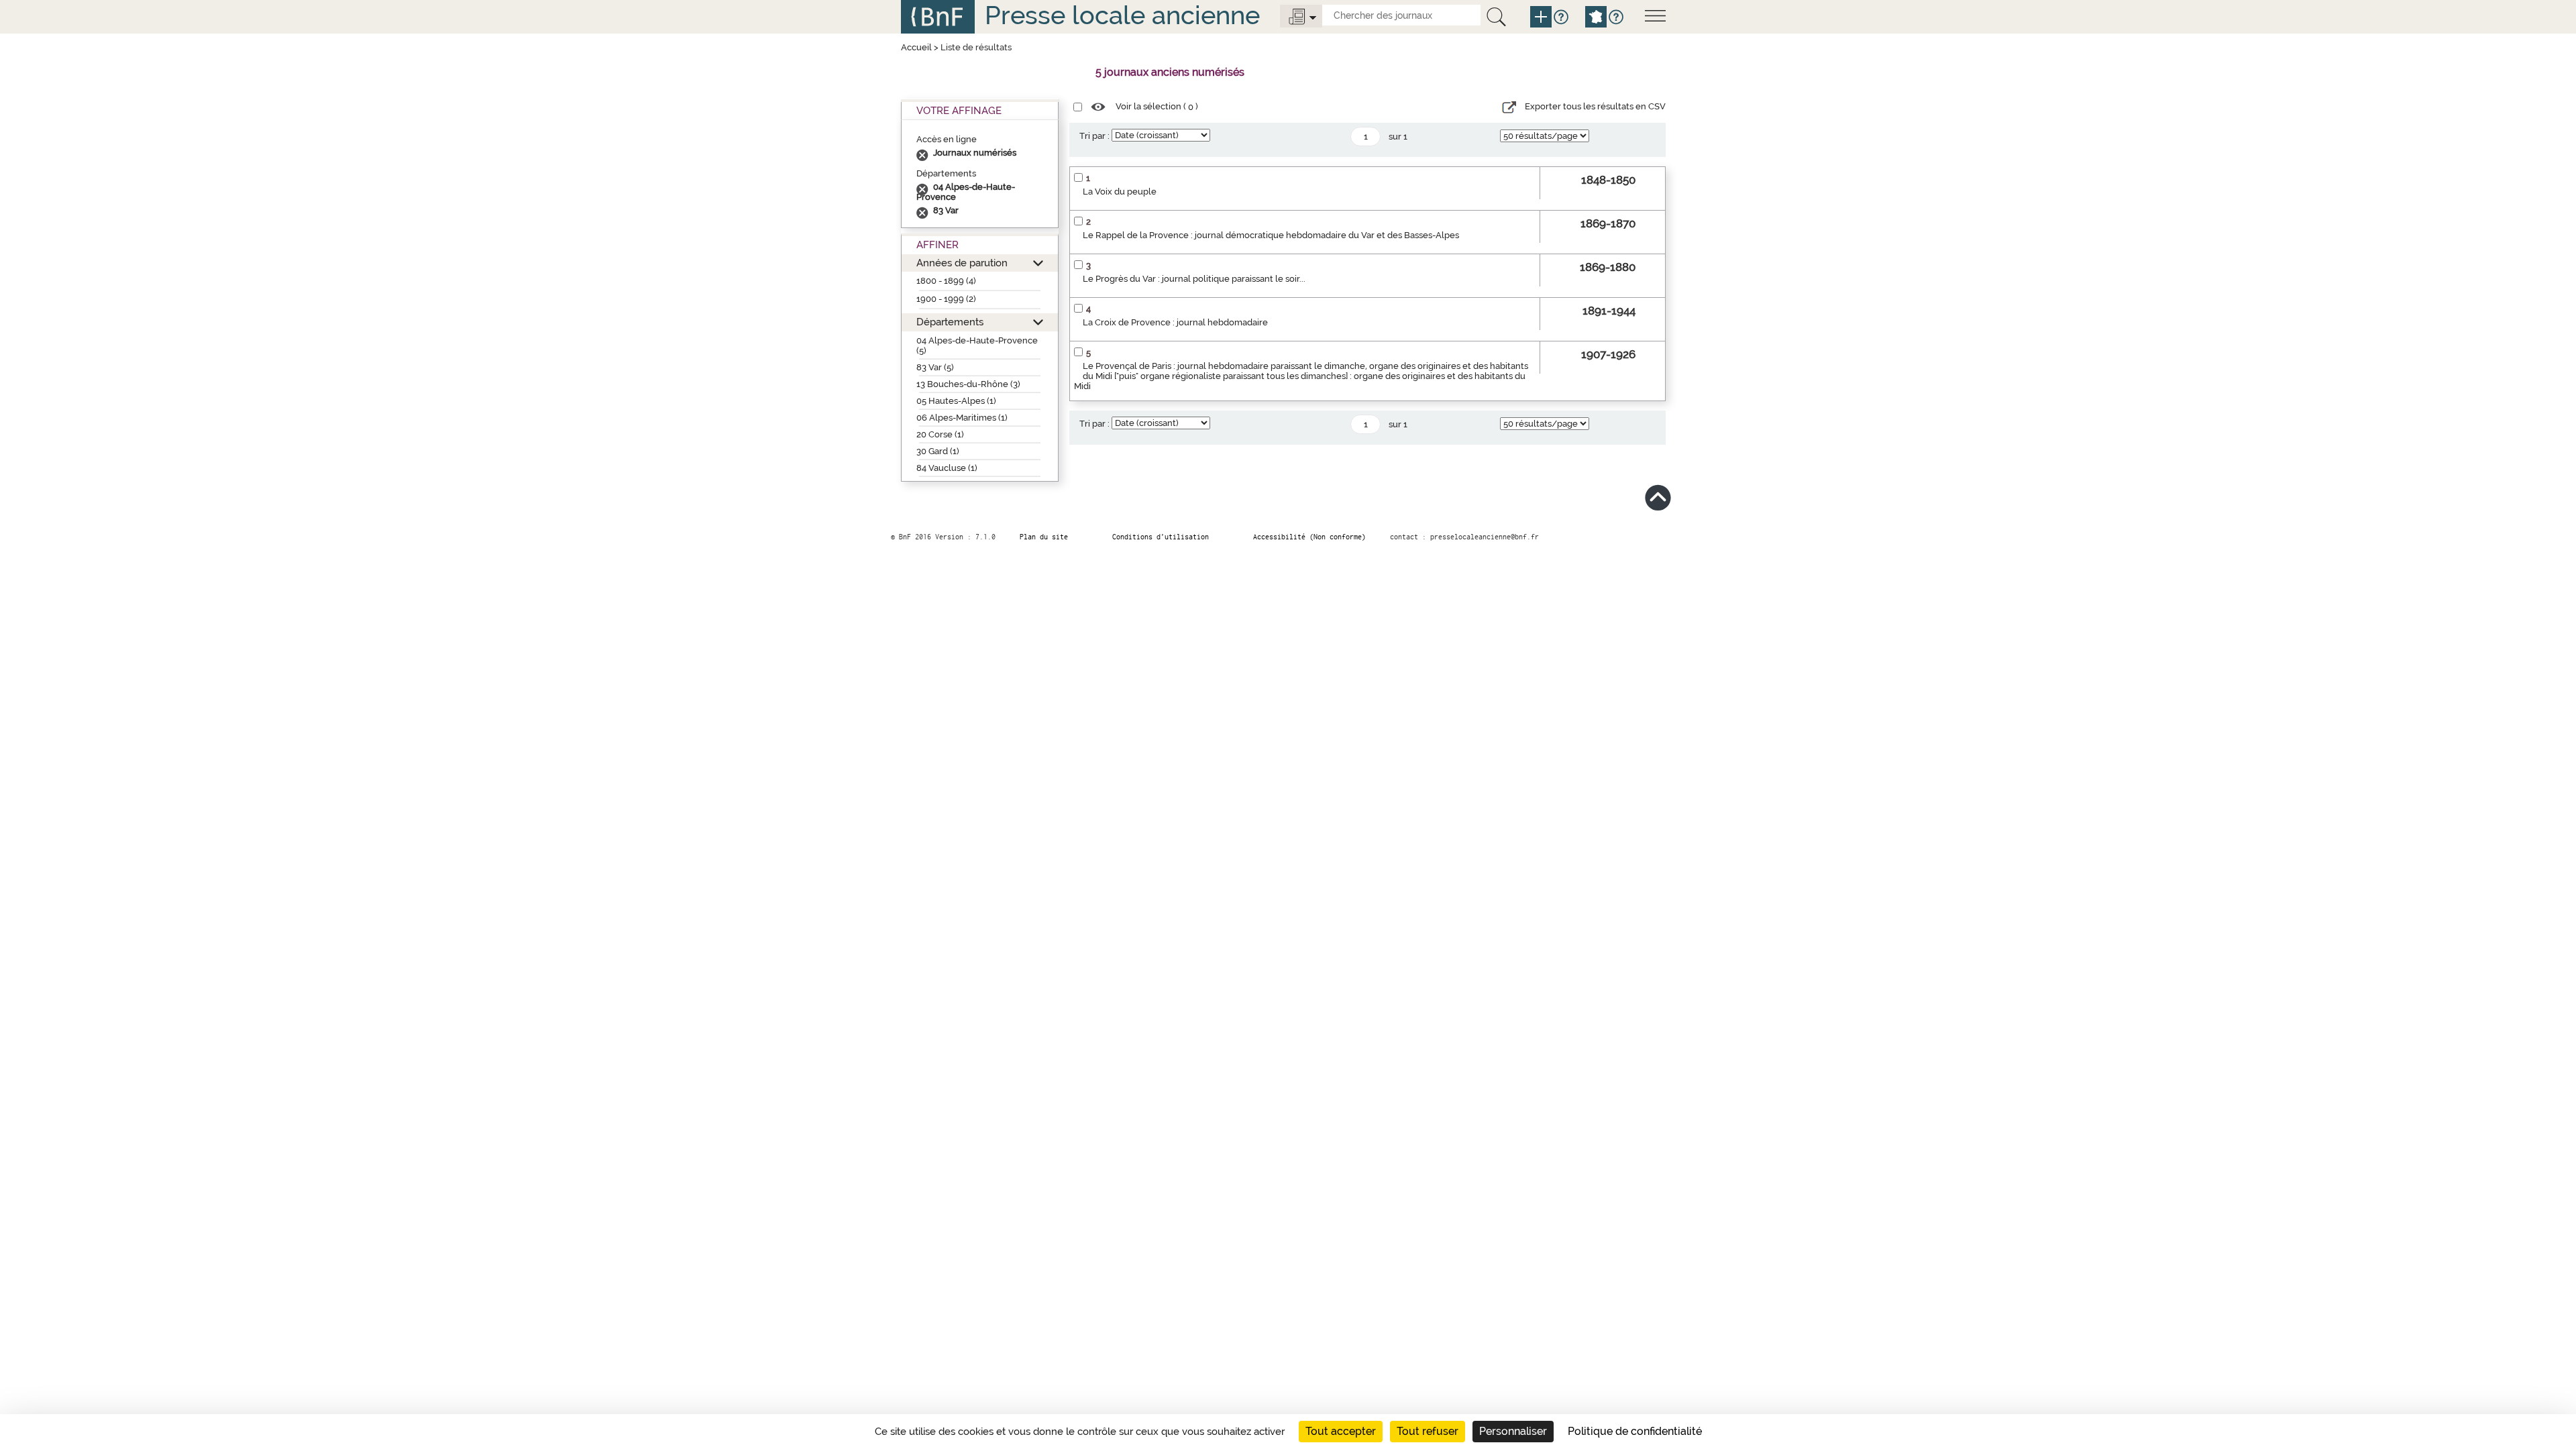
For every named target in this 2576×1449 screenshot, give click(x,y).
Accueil (916, 47)
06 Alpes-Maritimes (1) (962, 418)
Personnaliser (1513, 1431)
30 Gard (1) (938, 451)
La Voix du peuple (1120, 192)
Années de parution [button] (962, 263)
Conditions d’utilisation (1161, 537)
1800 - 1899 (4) (946, 281)
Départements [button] (950, 322)
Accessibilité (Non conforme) (1309, 537)
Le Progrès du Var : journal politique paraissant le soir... (1194, 279)
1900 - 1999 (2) (946, 299)
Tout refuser (1428, 1431)
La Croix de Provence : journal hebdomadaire (1175, 322)
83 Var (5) (935, 367)
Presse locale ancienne (1122, 15)
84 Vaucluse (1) (947, 468)
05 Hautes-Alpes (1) (956, 401)
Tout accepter (1341, 1431)
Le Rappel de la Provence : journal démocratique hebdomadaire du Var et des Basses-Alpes (1271, 235)
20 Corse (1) (940, 434)
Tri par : (1094, 136)
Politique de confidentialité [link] (1635, 1431)
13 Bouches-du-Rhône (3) (968, 384)
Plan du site (1044, 537)
